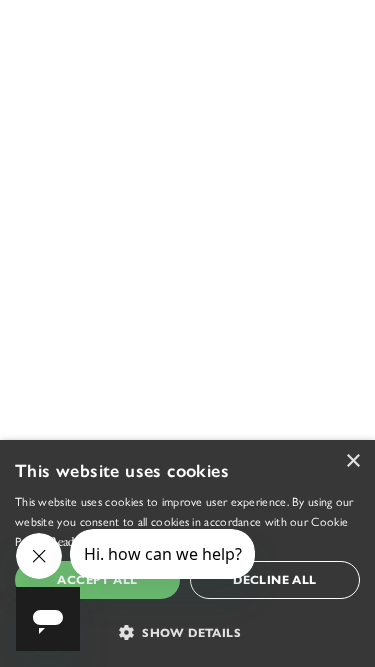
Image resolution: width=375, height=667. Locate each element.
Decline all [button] (274, 579)
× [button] (352, 461)
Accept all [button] (97, 579)
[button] (187, 632)
